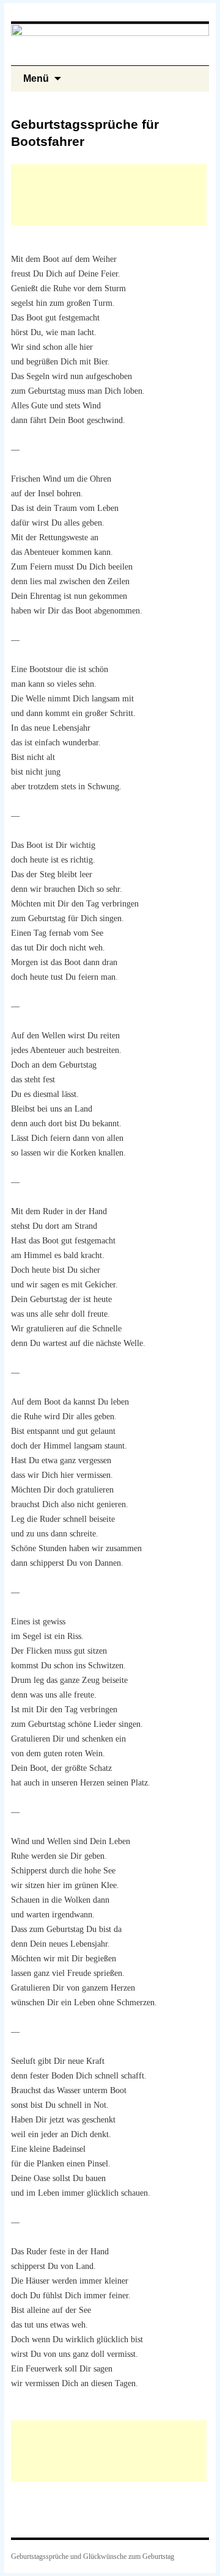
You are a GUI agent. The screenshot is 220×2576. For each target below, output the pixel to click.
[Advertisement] (109, 195)
